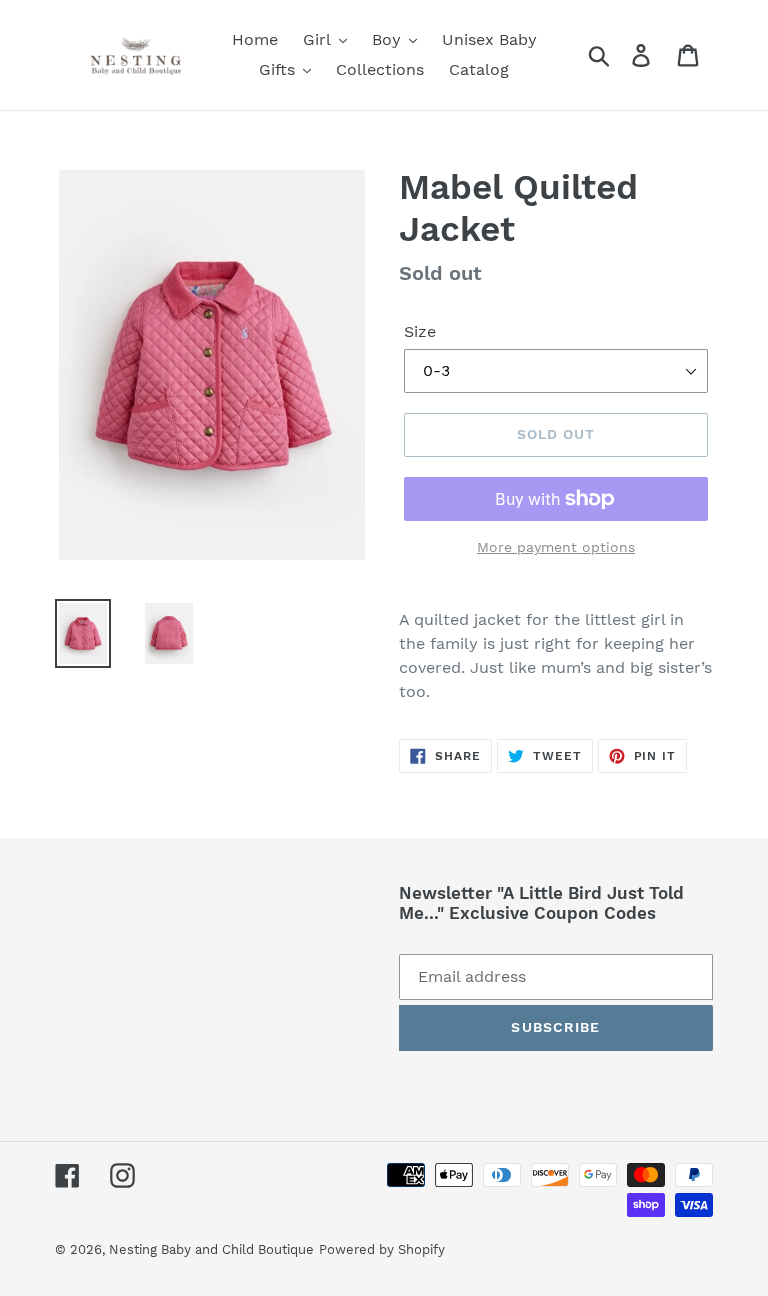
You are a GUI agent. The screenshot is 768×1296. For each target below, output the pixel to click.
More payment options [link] (556, 547)
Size (420, 331)
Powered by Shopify (382, 1249)
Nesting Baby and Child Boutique (211, 1249)
